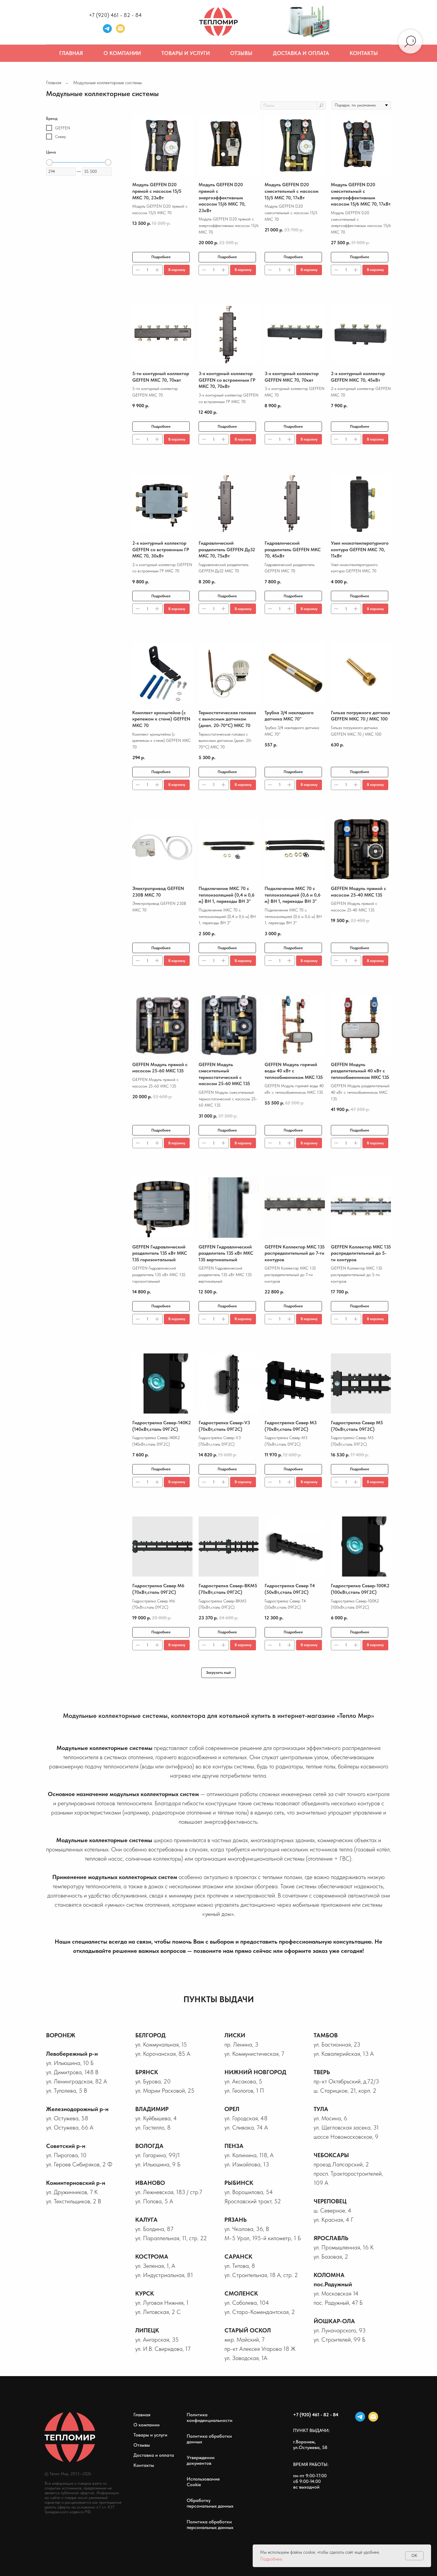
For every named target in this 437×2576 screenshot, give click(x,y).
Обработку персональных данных (210, 2503)
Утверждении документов (201, 2460)
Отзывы (241, 53)
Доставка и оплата (301, 53)
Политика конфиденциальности (210, 2417)
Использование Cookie (203, 2482)
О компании (122, 53)
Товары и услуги (186, 53)
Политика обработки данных (209, 2439)
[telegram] (107, 29)
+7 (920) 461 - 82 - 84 (115, 15)
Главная (71, 53)
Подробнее (271, 2559)
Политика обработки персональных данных (210, 2525)
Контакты (364, 53)
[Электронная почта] (120, 29)
